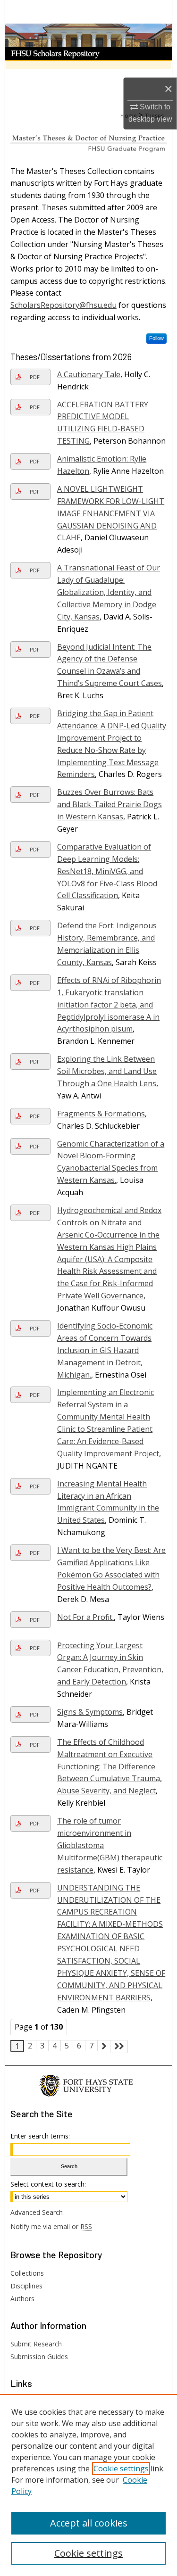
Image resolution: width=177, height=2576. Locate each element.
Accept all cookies (89, 2523)
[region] (88, 2485)
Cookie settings (121, 2469)
